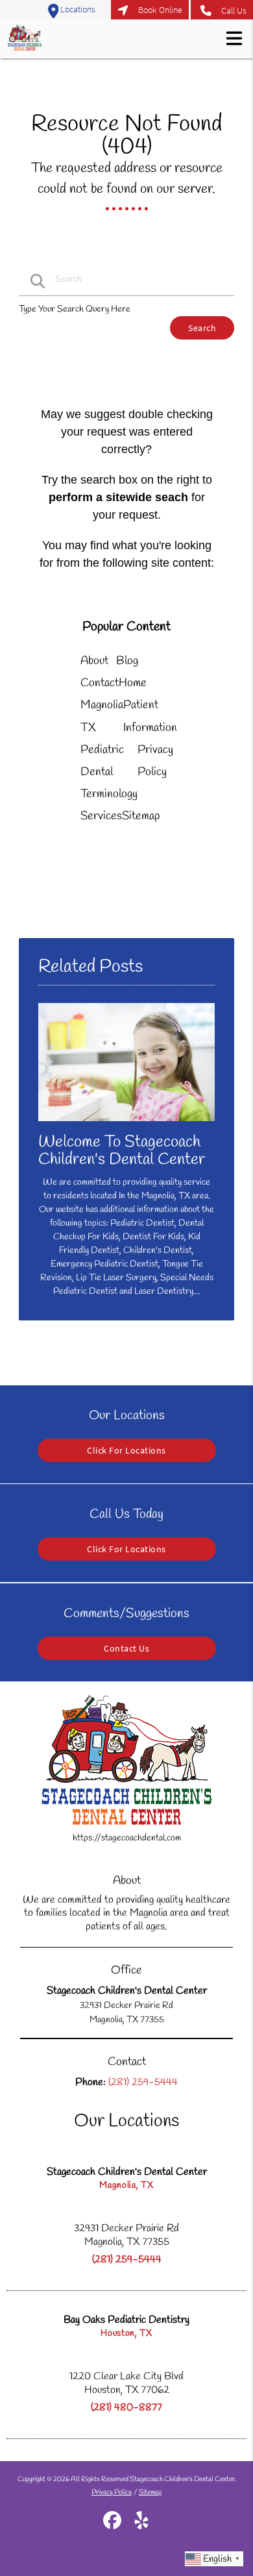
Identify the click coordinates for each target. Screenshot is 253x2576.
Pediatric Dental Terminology (109, 772)
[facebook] (113, 2526)
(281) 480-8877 (126, 2408)
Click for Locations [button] (126, 1450)
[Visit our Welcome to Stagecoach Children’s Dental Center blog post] (126, 1125)
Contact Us (126, 1648)
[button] (234, 38)
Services (101, 816)
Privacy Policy (112, 2492)
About (94, 661)
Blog (127, 661)
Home (133, 683)
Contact (100, 683)
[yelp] (141, 2526)
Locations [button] (77, 9)
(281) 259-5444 (127, 2260)
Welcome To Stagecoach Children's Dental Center (122, 1151)
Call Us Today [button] (222, 10)
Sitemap (141, 816)
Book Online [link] (160, 10)
